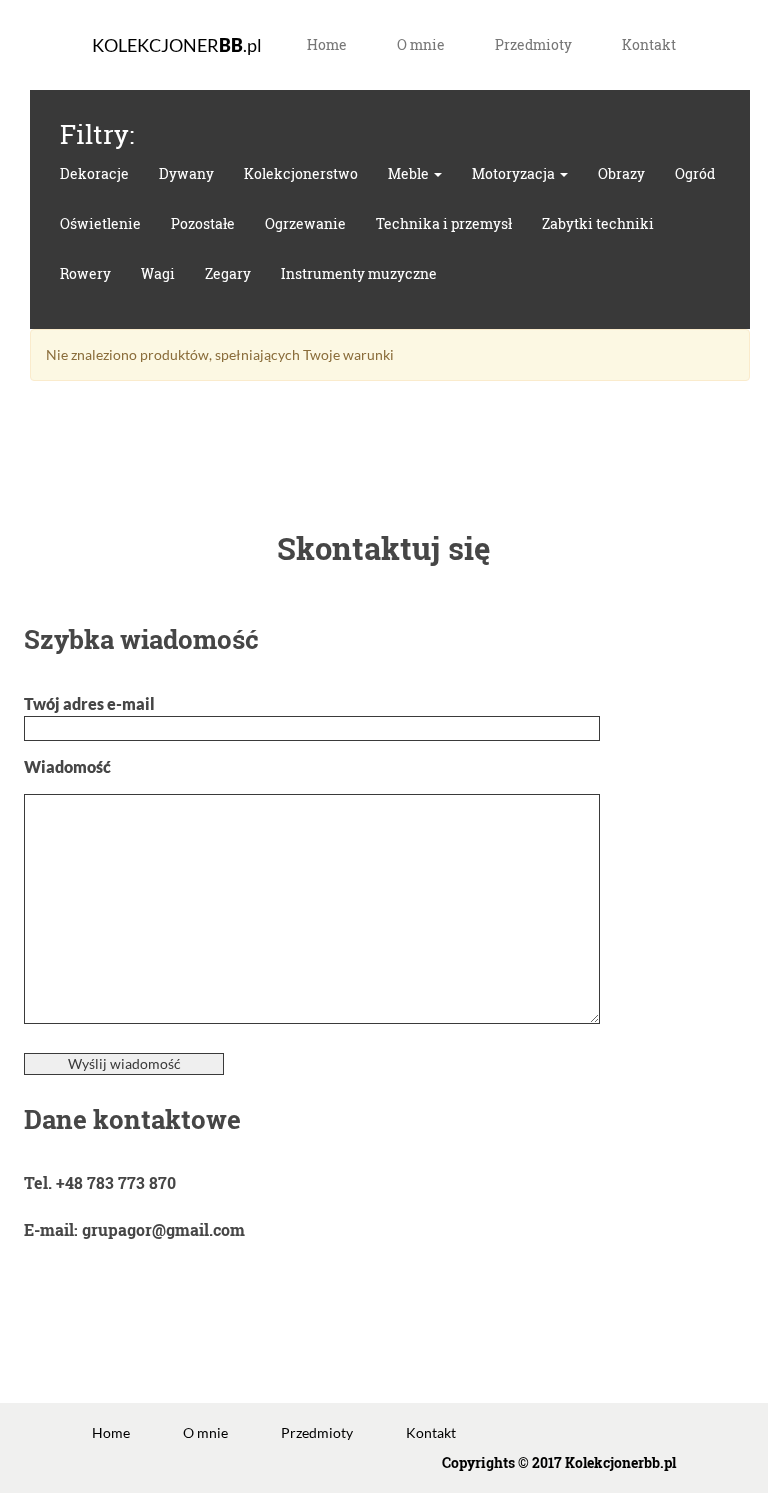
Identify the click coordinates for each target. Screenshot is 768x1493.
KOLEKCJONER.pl (177, 45)
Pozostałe (203, 223)
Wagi (158, 273)
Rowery (85, 273)
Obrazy (621, 173)
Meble (410, 173)
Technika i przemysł (444, 223)
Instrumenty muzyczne (359, 273)
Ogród (695, 173)
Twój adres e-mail (89, 703)
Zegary (228, 273)
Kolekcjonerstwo (301, 173)
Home (327, 44)
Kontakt (649, 44)
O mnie (421, 44)
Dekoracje (94, 173)
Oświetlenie (100, 223)
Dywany (186, 173)
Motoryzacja (515, 173)
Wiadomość (67, 766)
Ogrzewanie (305, 223)
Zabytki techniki (598, 223)
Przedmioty (533, 44)
